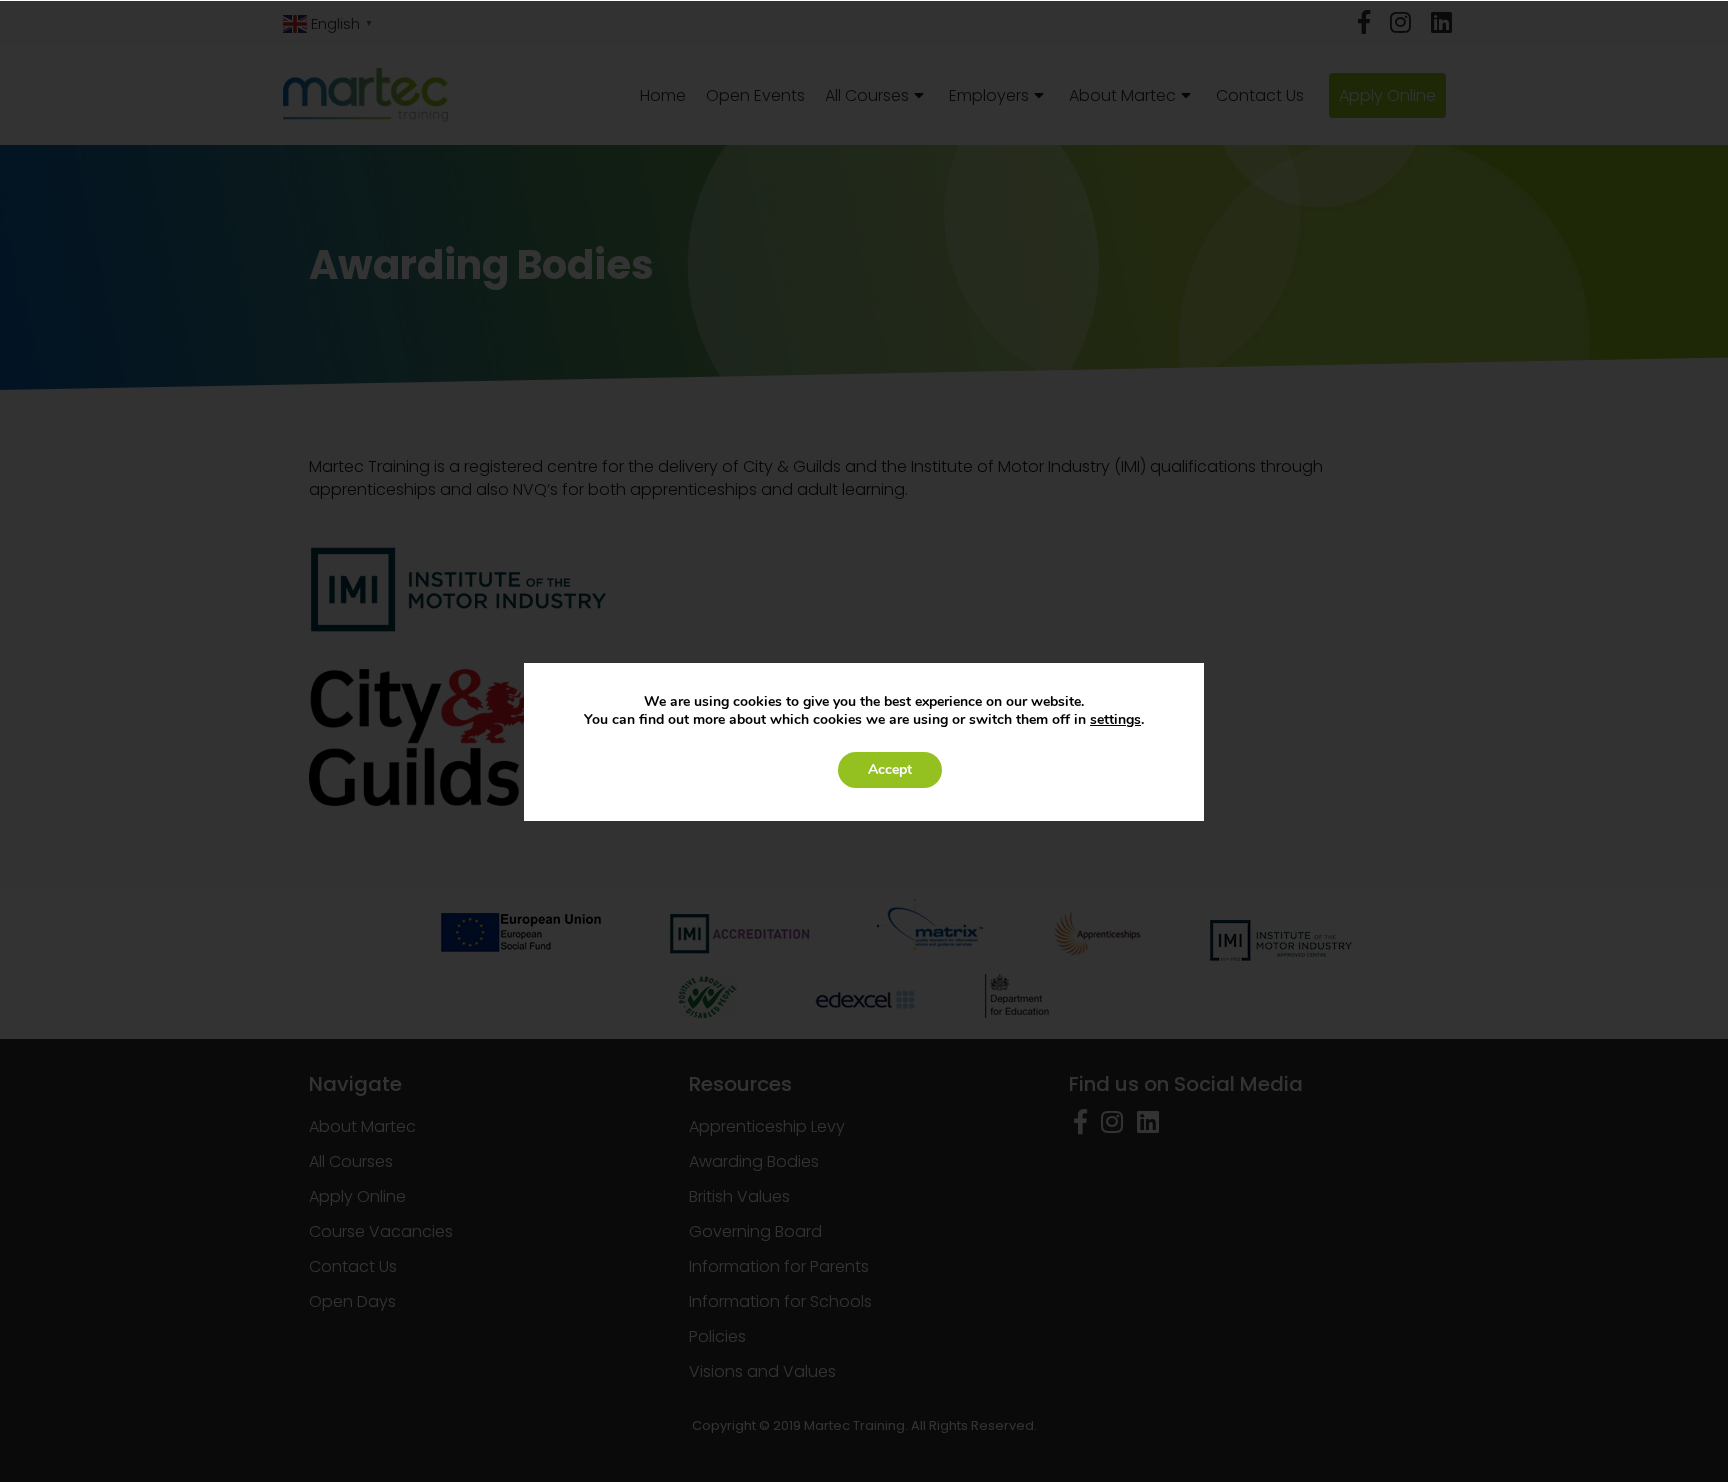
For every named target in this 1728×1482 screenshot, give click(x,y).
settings (1115, 720)
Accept (890, 769)
